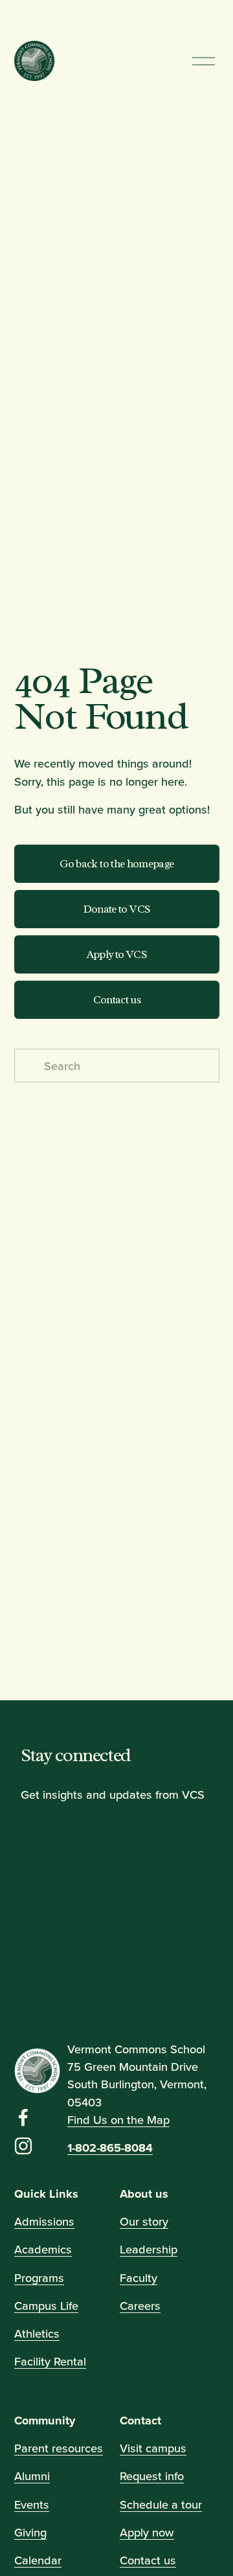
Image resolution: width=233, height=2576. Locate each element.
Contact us (116, 1000)
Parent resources (59, 2448)
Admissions (44, 2221)
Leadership (149, 2249)
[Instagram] (23, 2146)
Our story (144, 2221)
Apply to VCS (116, 954)
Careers (140, 2305)
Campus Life (46, 2305)
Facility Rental (50, 2361)
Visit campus (153, 2448)
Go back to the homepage (116, 864)
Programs (39, 2277)
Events (32, 2504)
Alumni (32, 2476)
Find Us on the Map (118, 2119)
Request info (152, 2476)
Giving (30, 2532)
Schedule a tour (161, 2504)
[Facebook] (23, 2117)
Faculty (139, 2277)
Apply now (147, 2532)
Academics (43, 2249)
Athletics (37, 2333)
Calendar (38, 2560)
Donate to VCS (116, 909)
